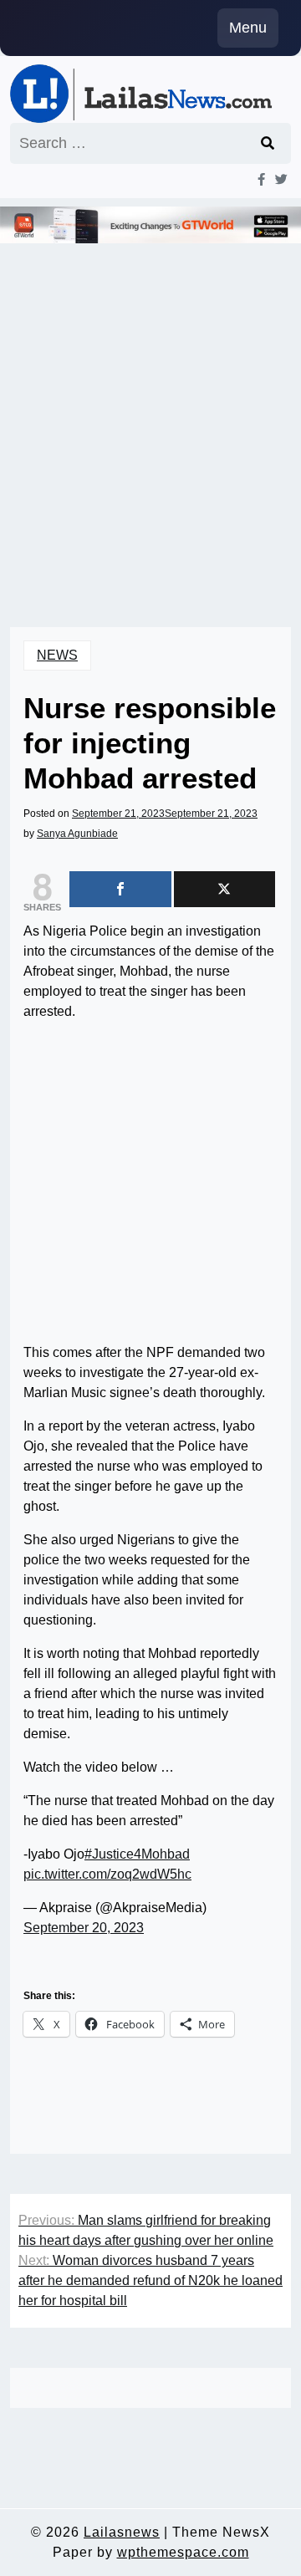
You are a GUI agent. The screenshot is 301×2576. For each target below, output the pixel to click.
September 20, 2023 (84, 1928)
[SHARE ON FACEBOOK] (120, 889)
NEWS (57, 655)
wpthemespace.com (183, 2552)
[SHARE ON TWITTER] (225, 889)
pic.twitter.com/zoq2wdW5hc (107, 1874)
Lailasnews (122, 2532)
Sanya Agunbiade (77, 834)
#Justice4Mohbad (137, 1854)
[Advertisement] (150, 412)
